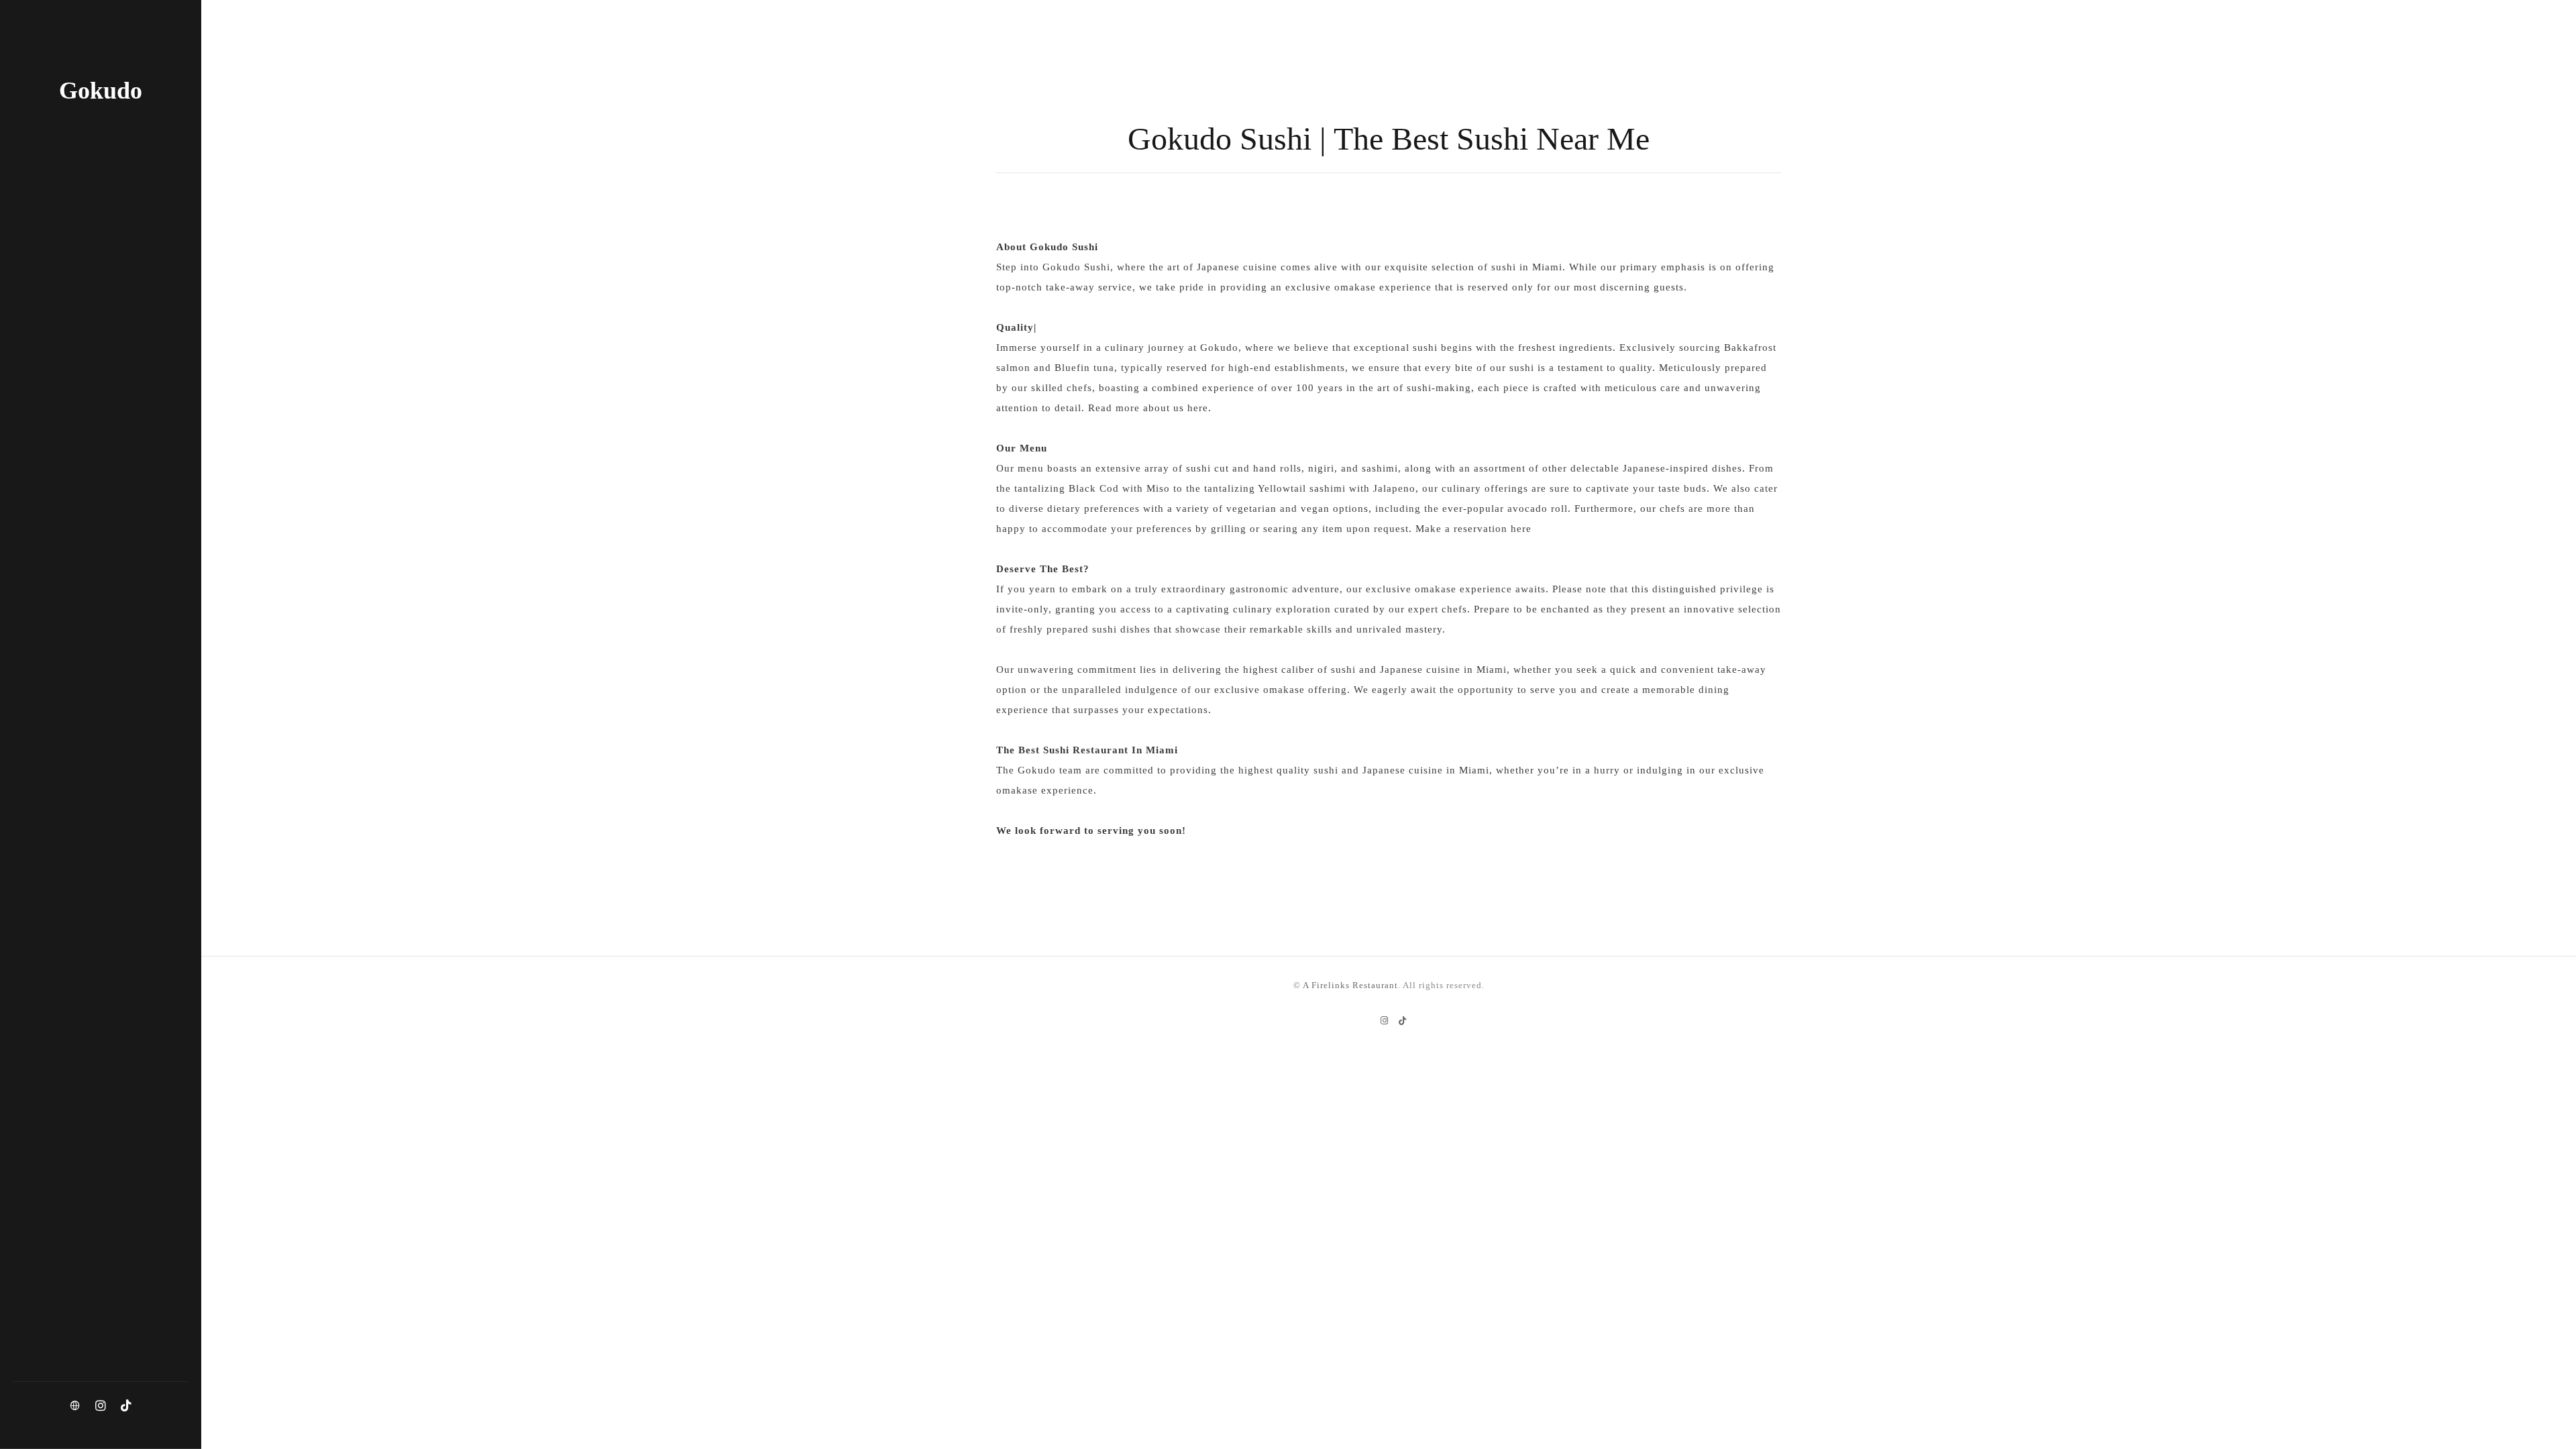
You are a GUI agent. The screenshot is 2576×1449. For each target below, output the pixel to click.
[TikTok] (126, 1406)
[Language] (75, 1406)
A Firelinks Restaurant (1350, 985)
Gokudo (101, 91)
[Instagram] (101, 1406)
